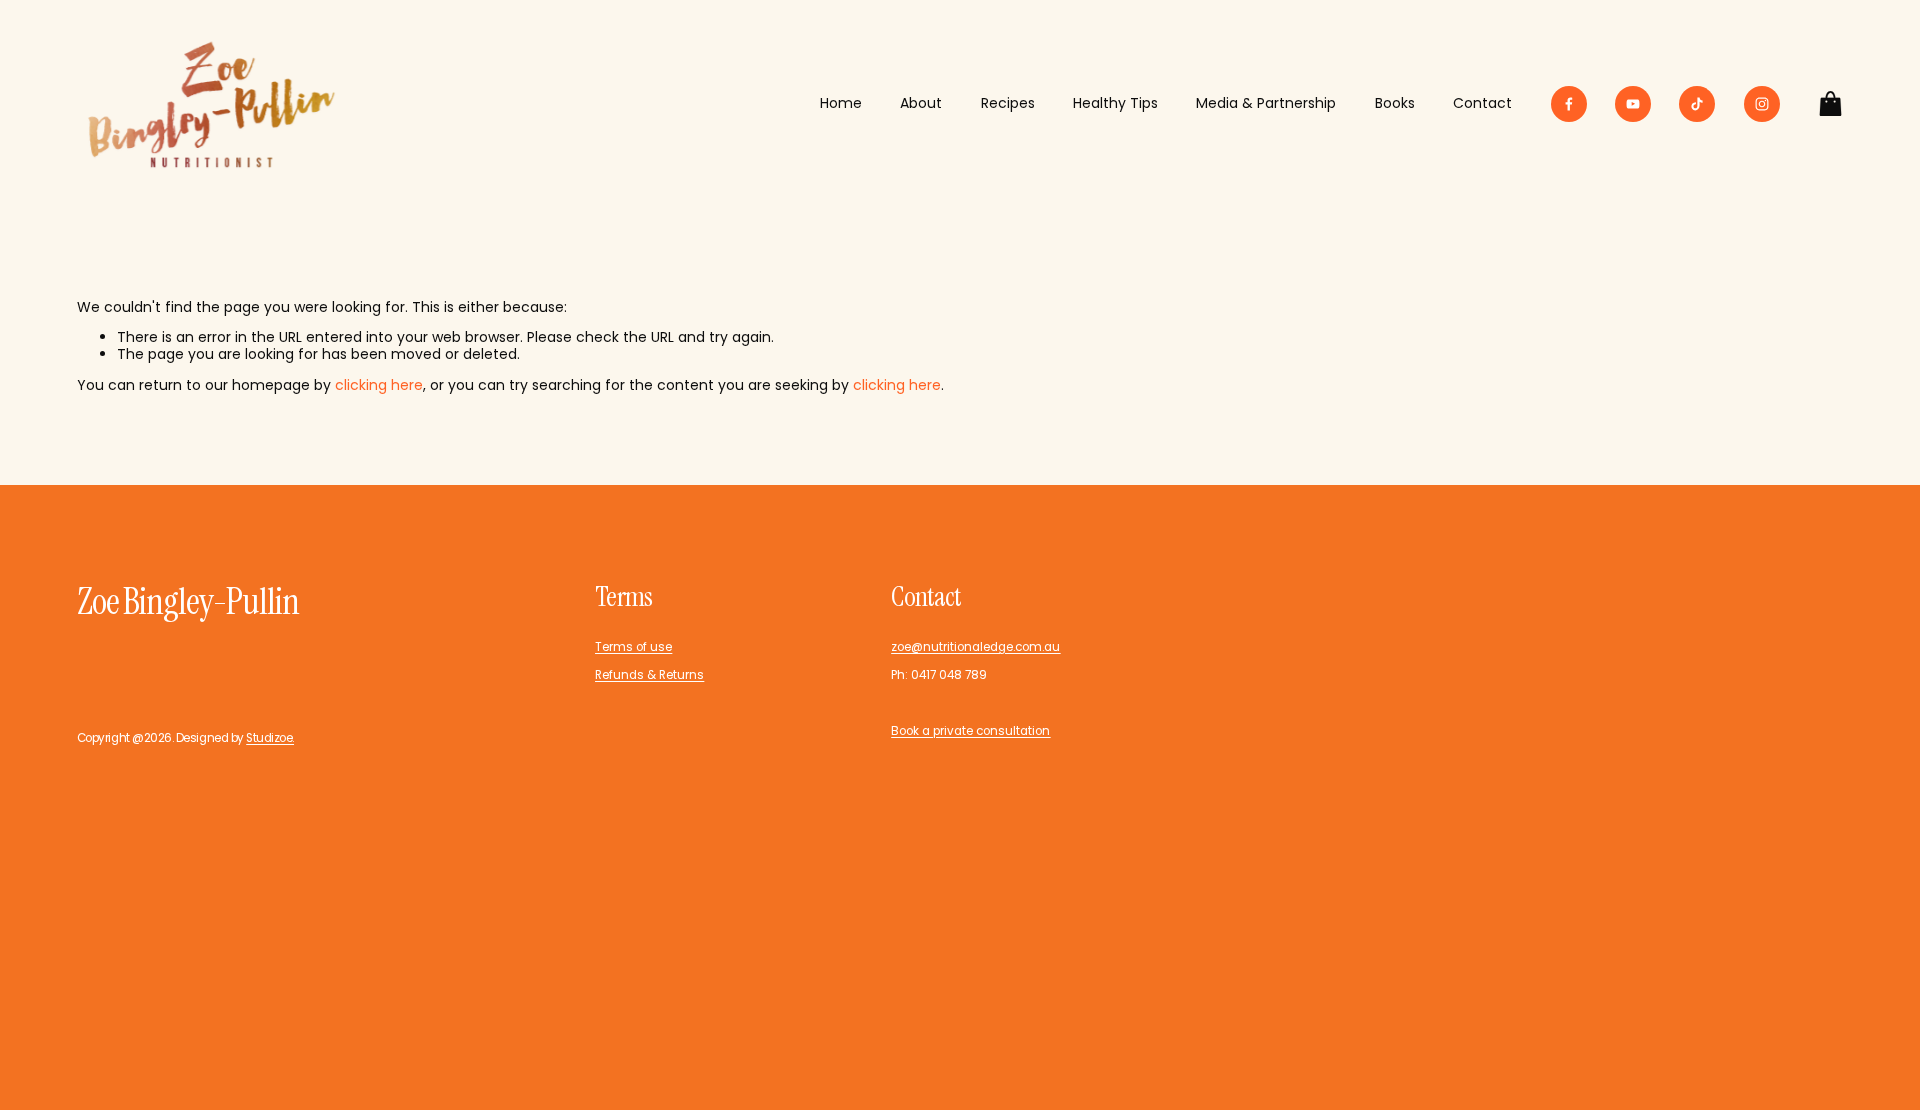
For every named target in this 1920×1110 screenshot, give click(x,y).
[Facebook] (1569, 104)
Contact (1482, 103)
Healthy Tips (1115, 103)
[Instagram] (1762, 104)
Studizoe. (270, 738)
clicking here (379, 385)
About (921, 103)
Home (841, 103)
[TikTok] (1697, 104)
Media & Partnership (1266, 103)
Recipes (1008, 103)
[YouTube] (1633, 104)
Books (1395, 103)
